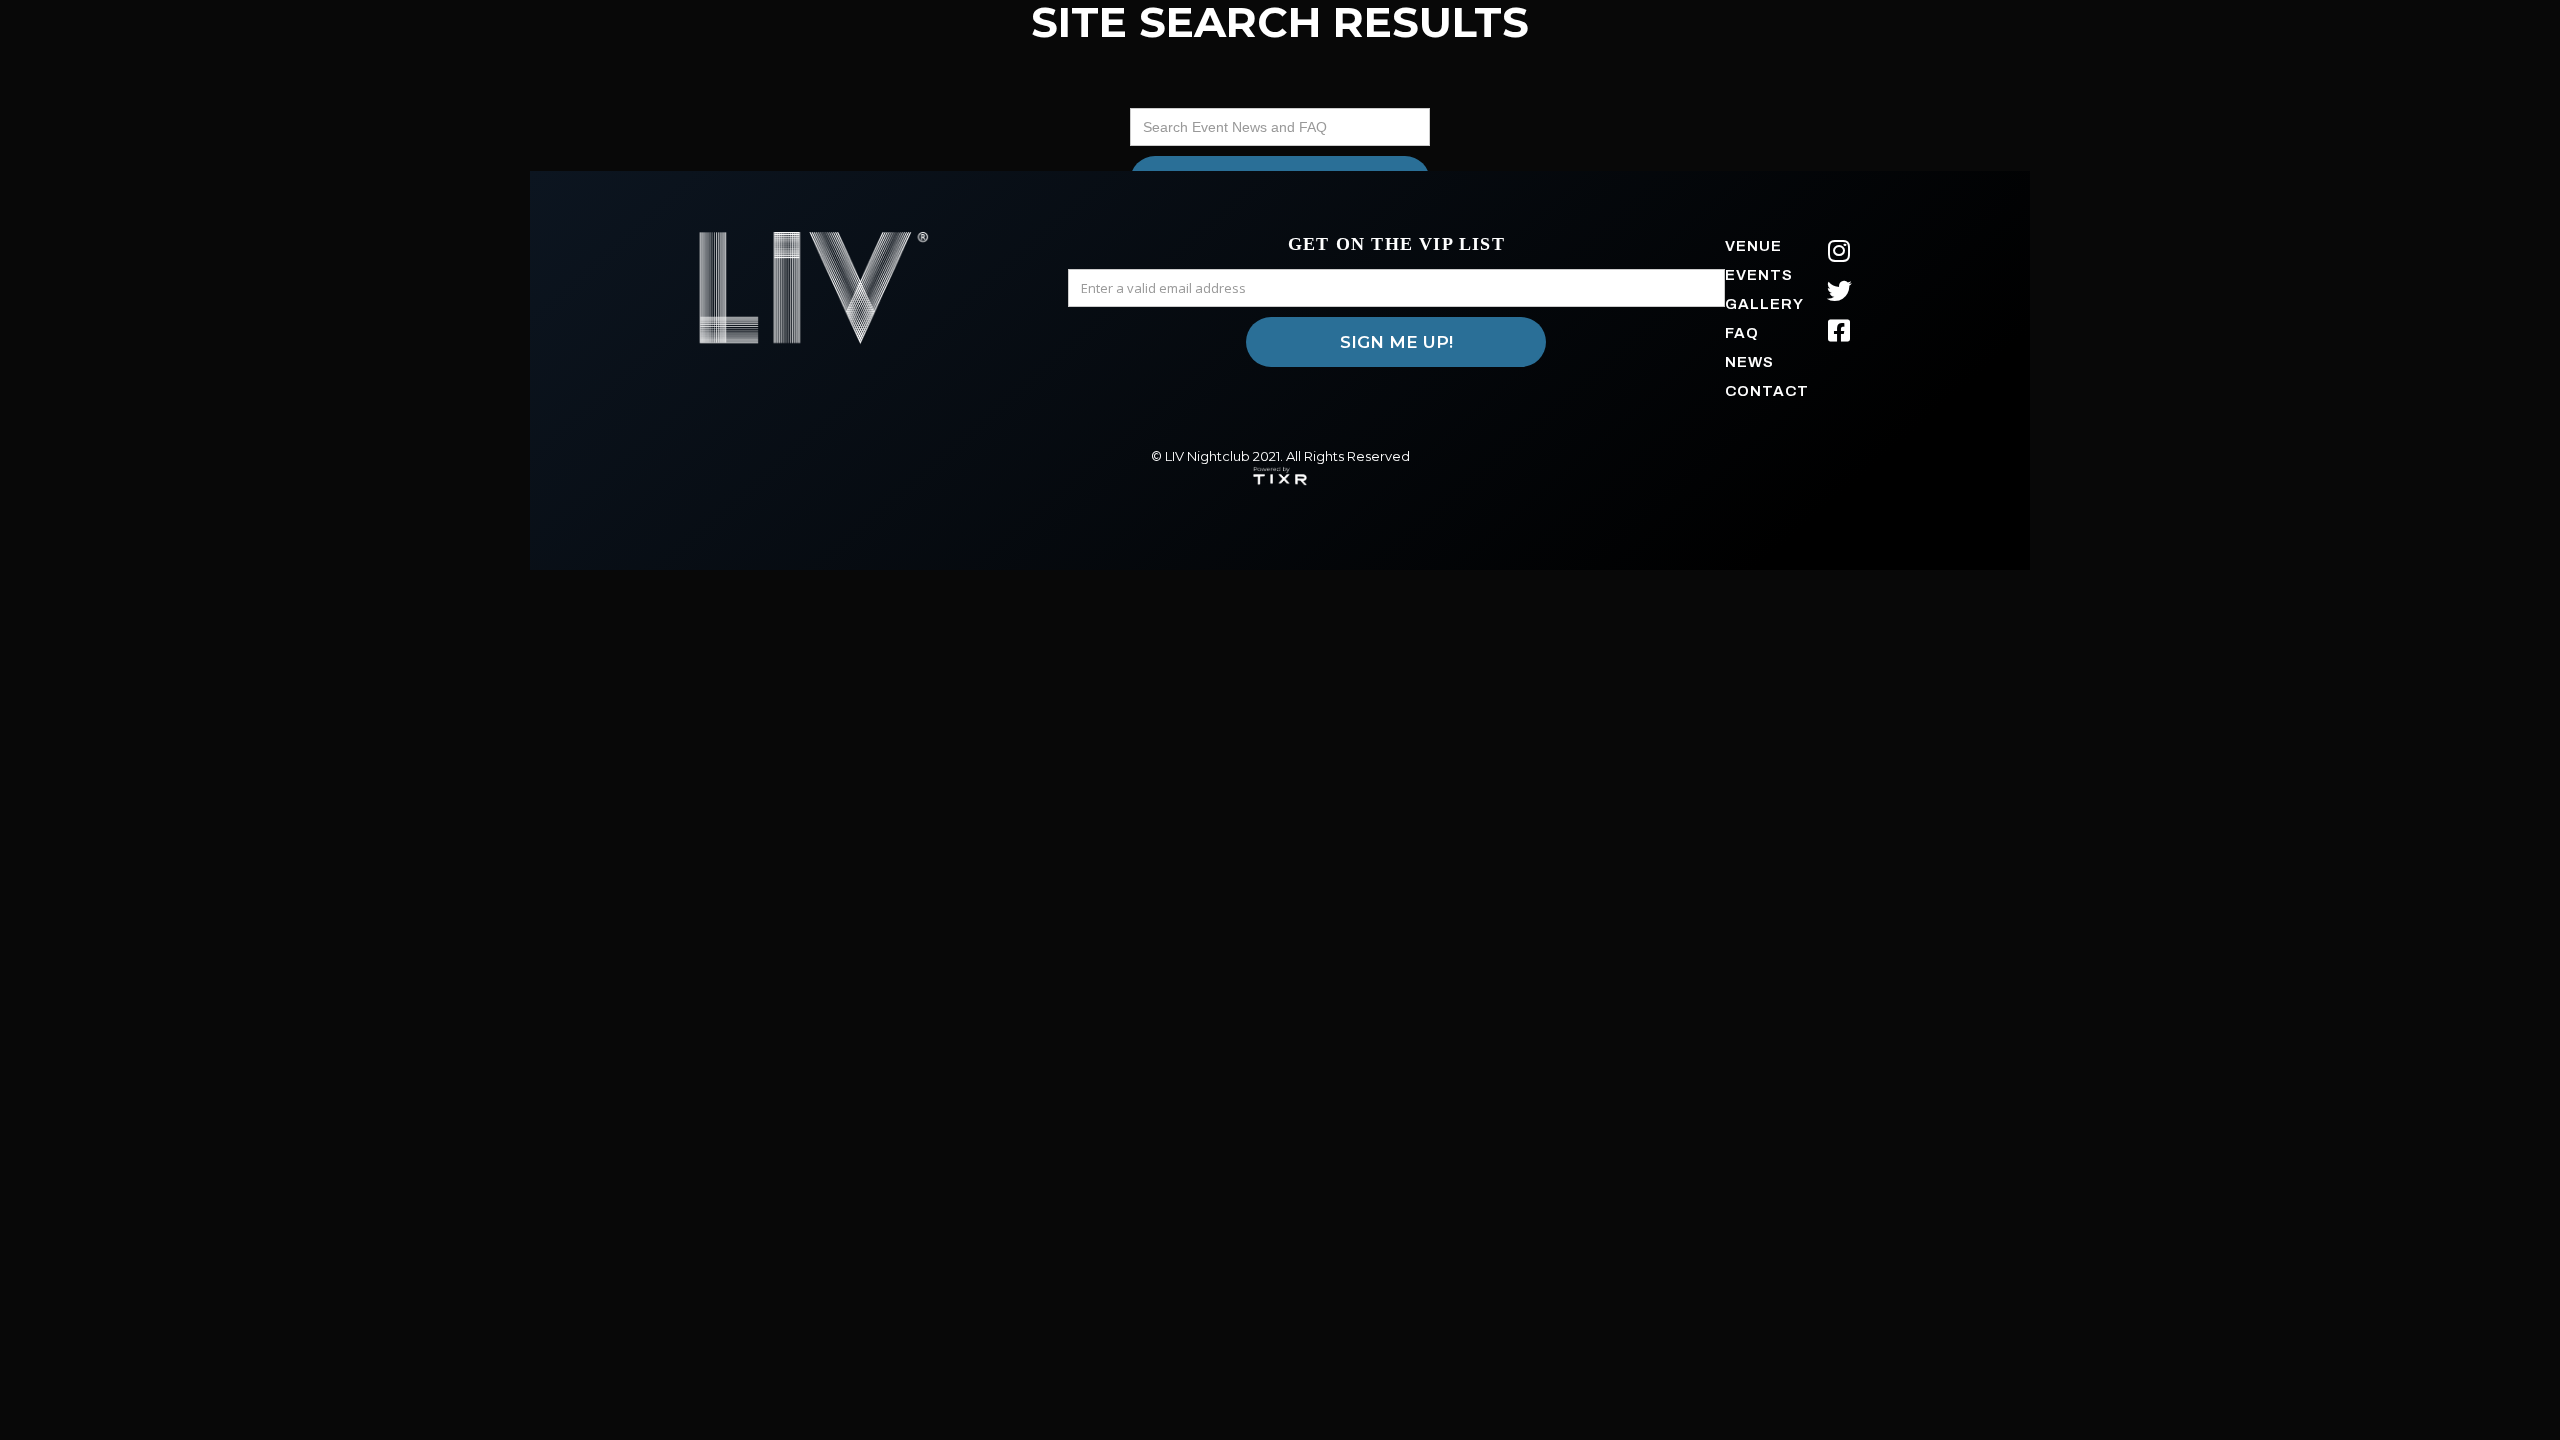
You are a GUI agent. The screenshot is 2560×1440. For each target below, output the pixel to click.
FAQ (1742, 333)
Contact (1767, 391)
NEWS (1749, 362)
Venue (1753, 246)
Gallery (1764, 304)
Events (1759, 275)
